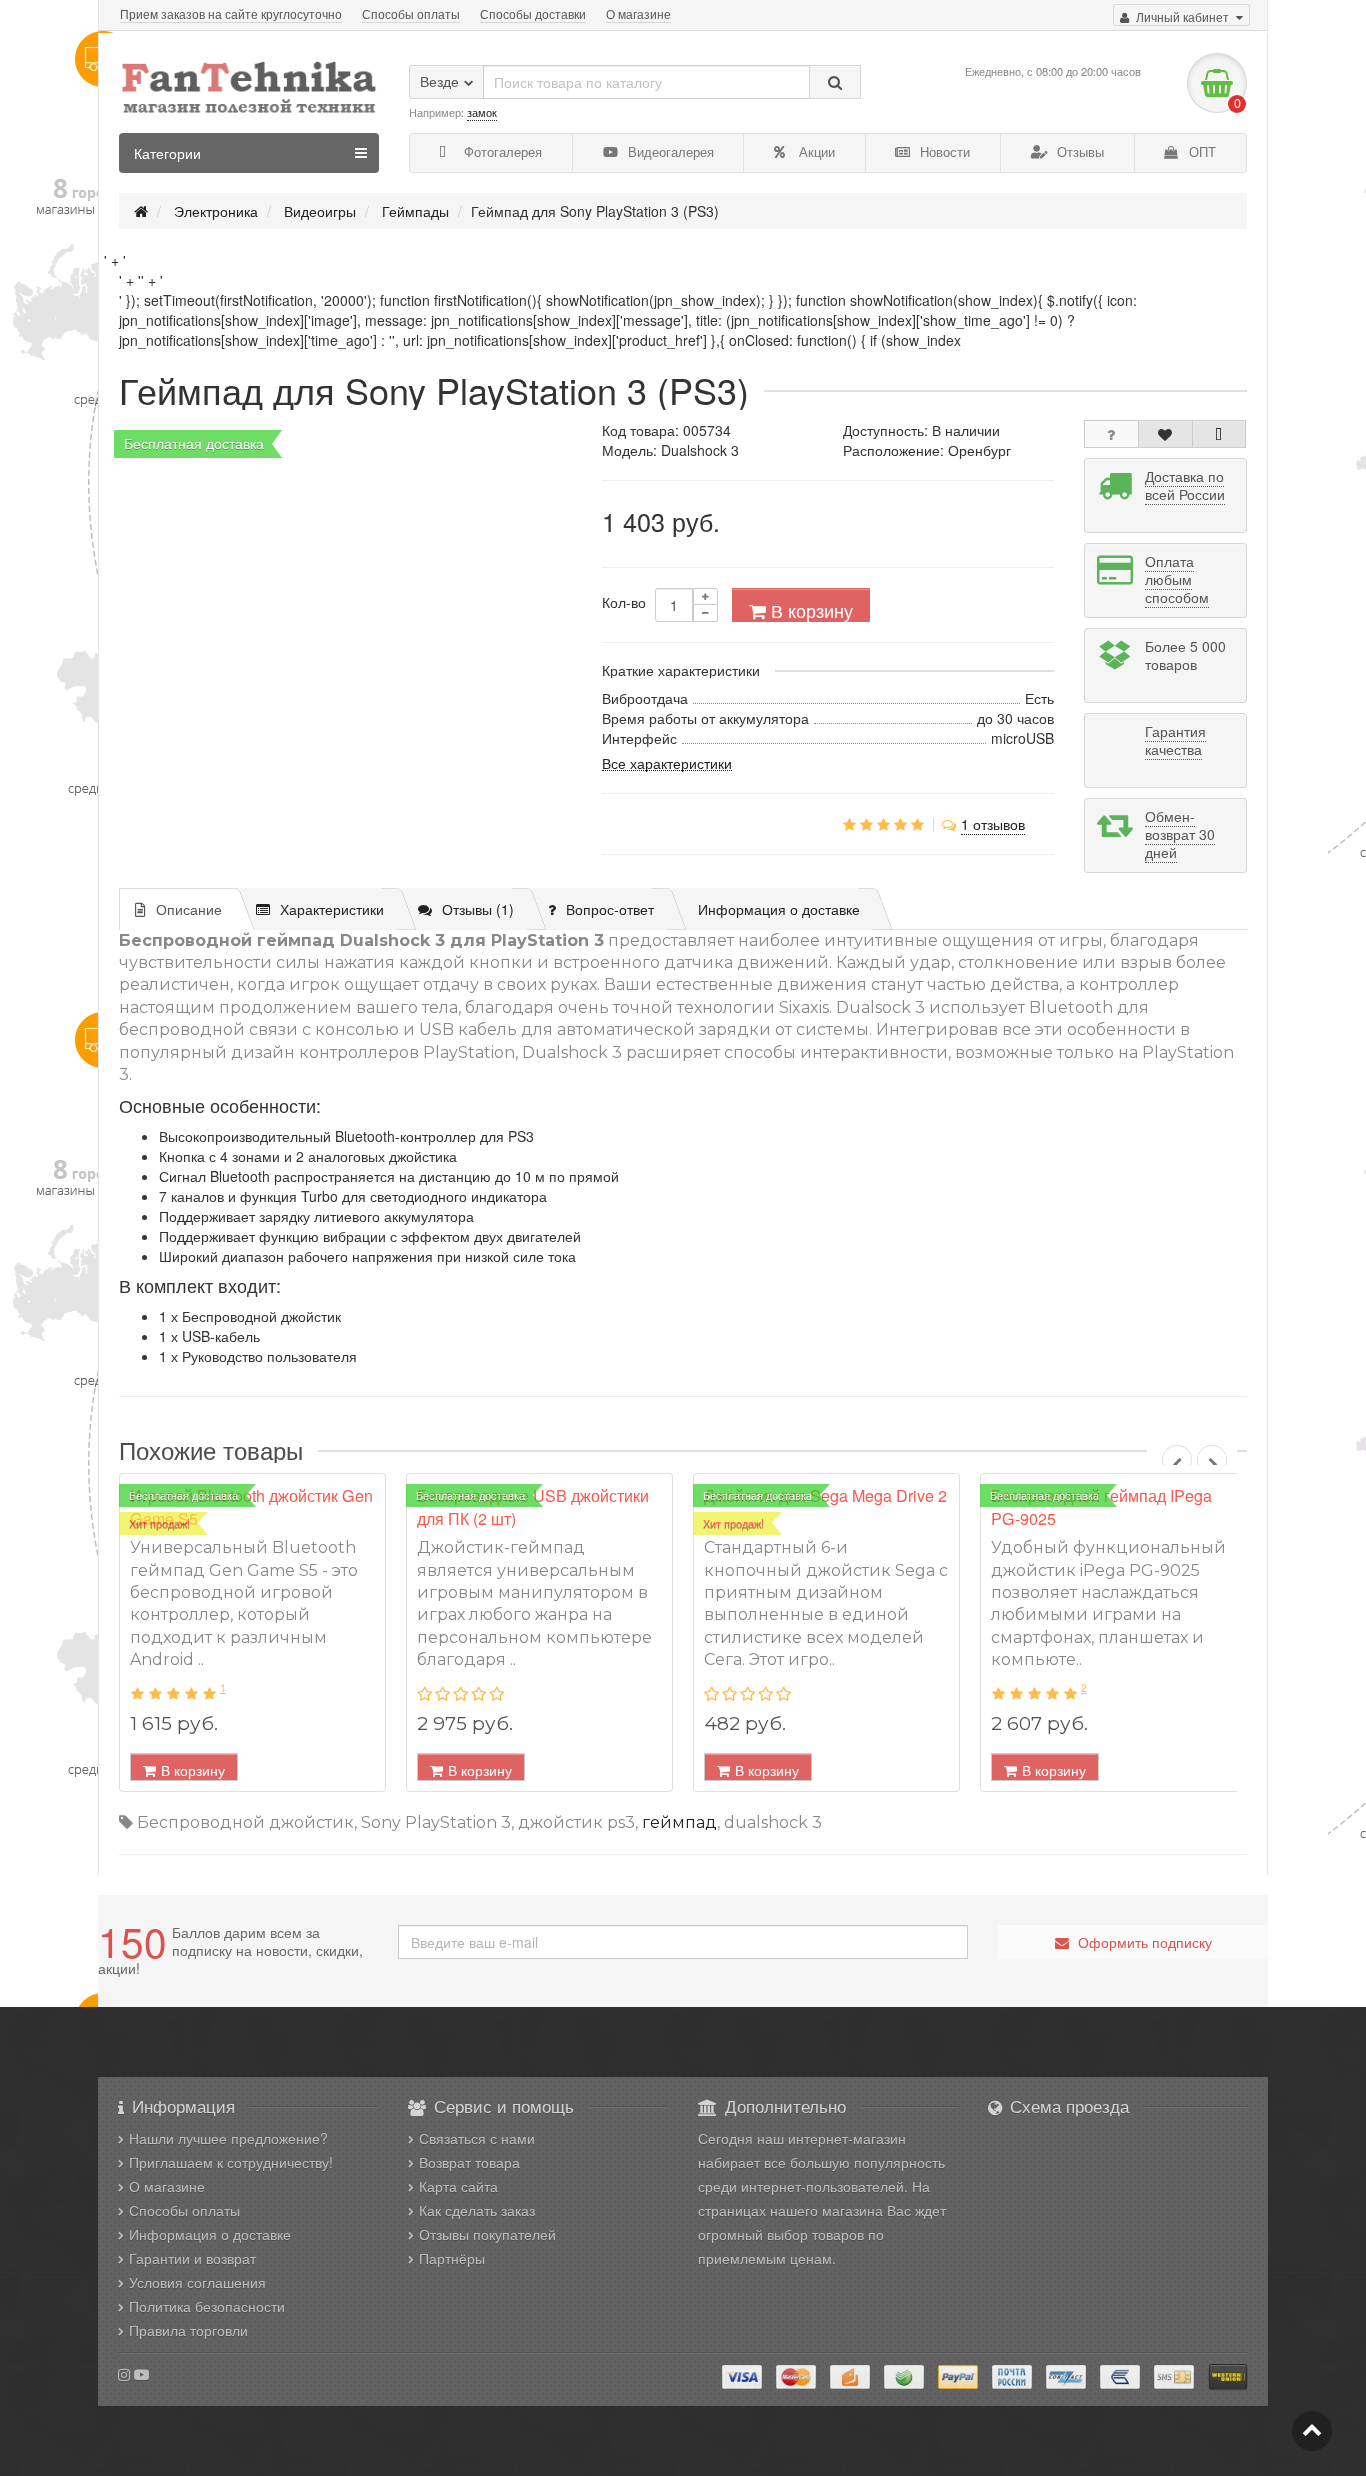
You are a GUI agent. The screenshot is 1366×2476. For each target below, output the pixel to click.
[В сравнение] (1219, 434)
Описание (189, 909)
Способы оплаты (411, 13)
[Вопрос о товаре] (1111, 434)
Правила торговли (188, 2330)
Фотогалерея (501, 151)
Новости (943, 151)
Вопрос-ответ (610, 909)
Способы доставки (533, 13)
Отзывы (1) (478, 909)
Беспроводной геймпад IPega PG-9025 (1101, 1507)
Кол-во (624, 602)
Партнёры (452, 2258)
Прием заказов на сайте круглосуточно (231, 13)
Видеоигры (320, 211)
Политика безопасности (207, 2306)
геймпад (679, 1822)
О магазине (638, 13)
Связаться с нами (477, 2138)
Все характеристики (667, 762)
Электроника (216, 211)
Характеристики (332, 909)
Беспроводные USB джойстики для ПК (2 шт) (533, 1507)
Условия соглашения (197, 2282)
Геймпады (415, 211)
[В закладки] (1165, 434)
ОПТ (1200, 151)
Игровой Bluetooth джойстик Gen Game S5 (251, 1507)
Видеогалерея (669, 151)
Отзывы (1078, 151)
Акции (815, 151)
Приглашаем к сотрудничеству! (231, 2162)
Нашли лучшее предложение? (228, 2138)
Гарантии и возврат (192, 2258)
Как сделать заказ (477, 2210)
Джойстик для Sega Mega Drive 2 (825, 1495)
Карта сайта (458, 2186)
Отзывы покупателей (487, 2234)
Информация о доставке (779, 909)
